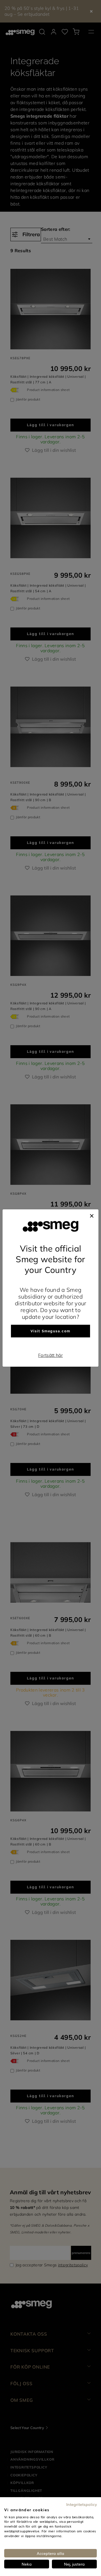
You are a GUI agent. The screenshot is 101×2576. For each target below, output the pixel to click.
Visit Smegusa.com (50, 1331)
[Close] (92, 1215)
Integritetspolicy (82, 2504)
